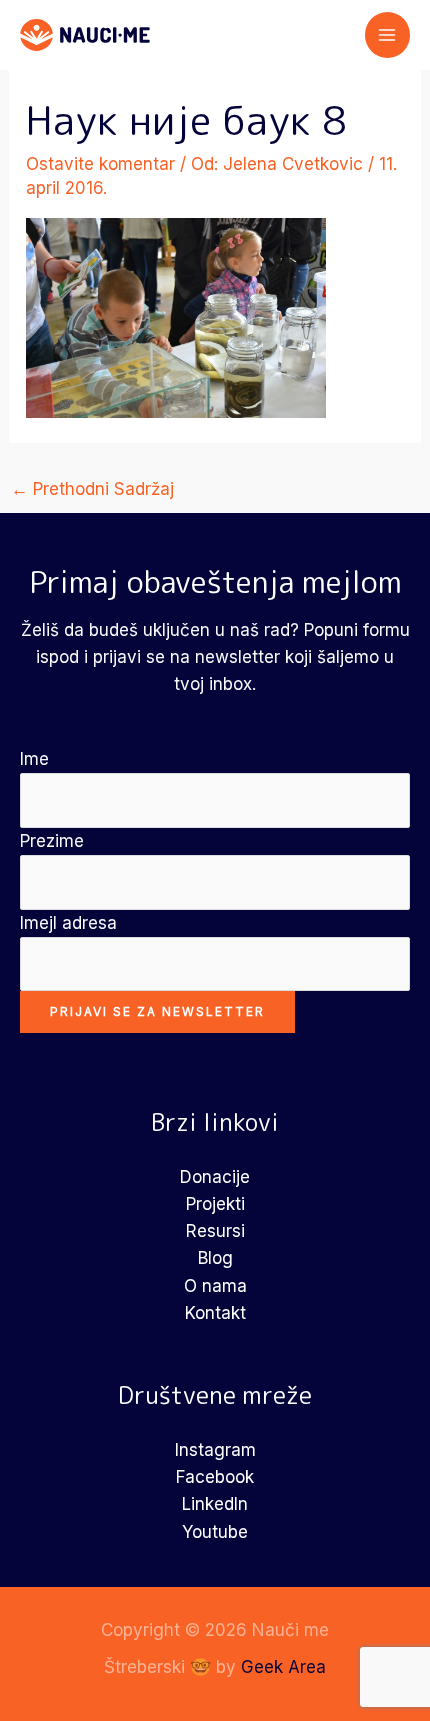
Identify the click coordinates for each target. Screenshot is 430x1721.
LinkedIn (215, 1504)
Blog (215, 1258)
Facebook (215, 1477)
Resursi (215, 1231)
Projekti (215, 1204)
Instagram (215, 1450)
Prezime (52, 841)
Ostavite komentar (100, 164)
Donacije (215, 1177)
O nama (215, 1286)
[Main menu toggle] (388, 35)
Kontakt (215, 1313)
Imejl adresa (68, 923)
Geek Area (283, 1667)
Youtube (215, 1532)
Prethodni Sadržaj (92, 489)
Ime (34, 759)
